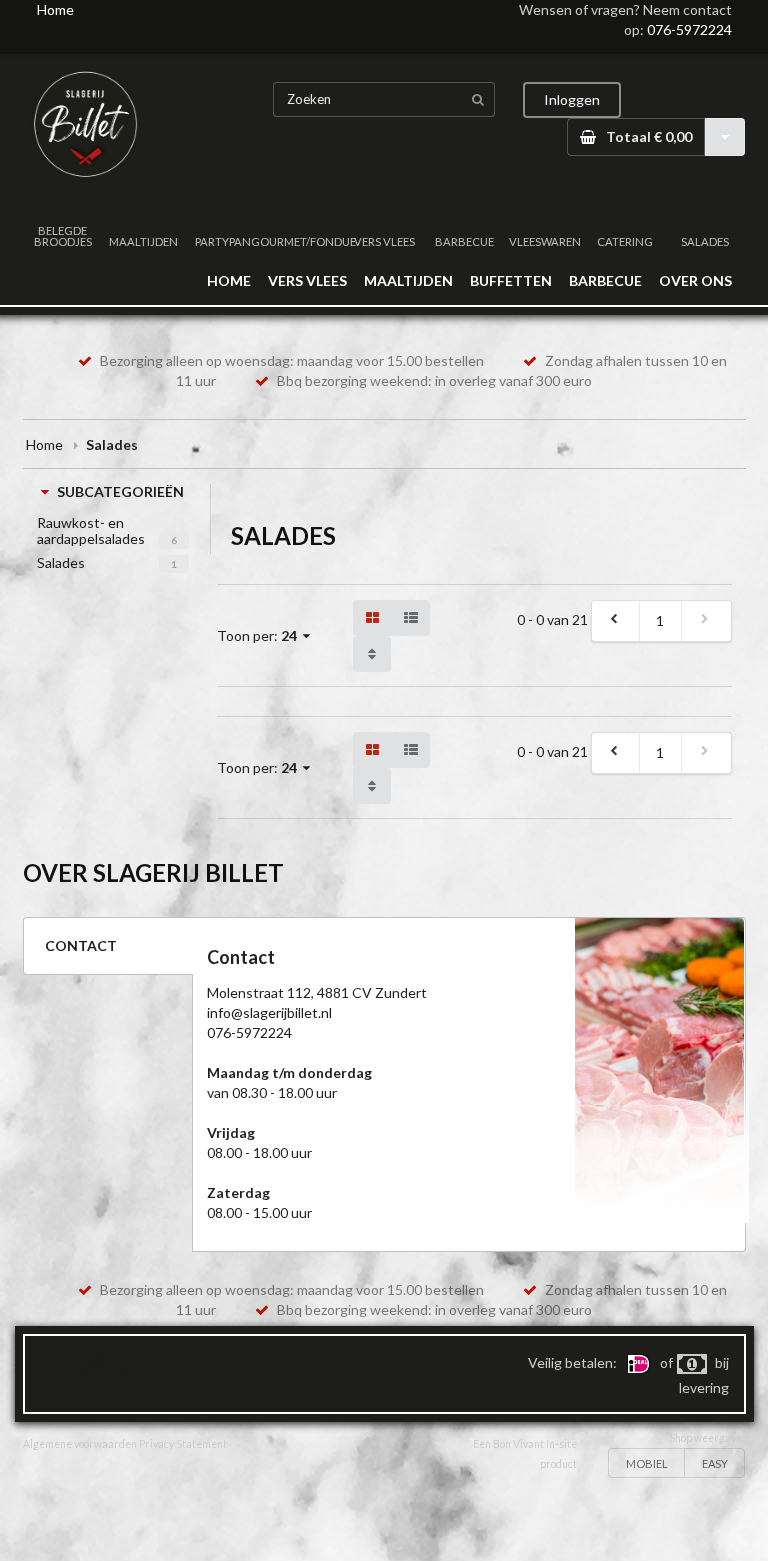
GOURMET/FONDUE (304, 241)
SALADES (705, 241)
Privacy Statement (183, 1444)
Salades (61, 562)
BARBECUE (464, 241)
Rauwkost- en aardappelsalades (91, 530)
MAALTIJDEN (143, 241)
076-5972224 (689, 29)
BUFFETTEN (511, 280)
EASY (715, 1463)
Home (55, 9)
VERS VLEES (384, 241)
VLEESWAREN (545, 241)
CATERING (625, 241)
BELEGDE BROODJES (63, 236)
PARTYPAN (223, 241)
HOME (229, 280)
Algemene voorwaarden (80, 1444)
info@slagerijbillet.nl (269, 1012)
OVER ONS (695, 280)
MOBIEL (647, 1463)
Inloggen (572, 99)
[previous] (616, 621)
